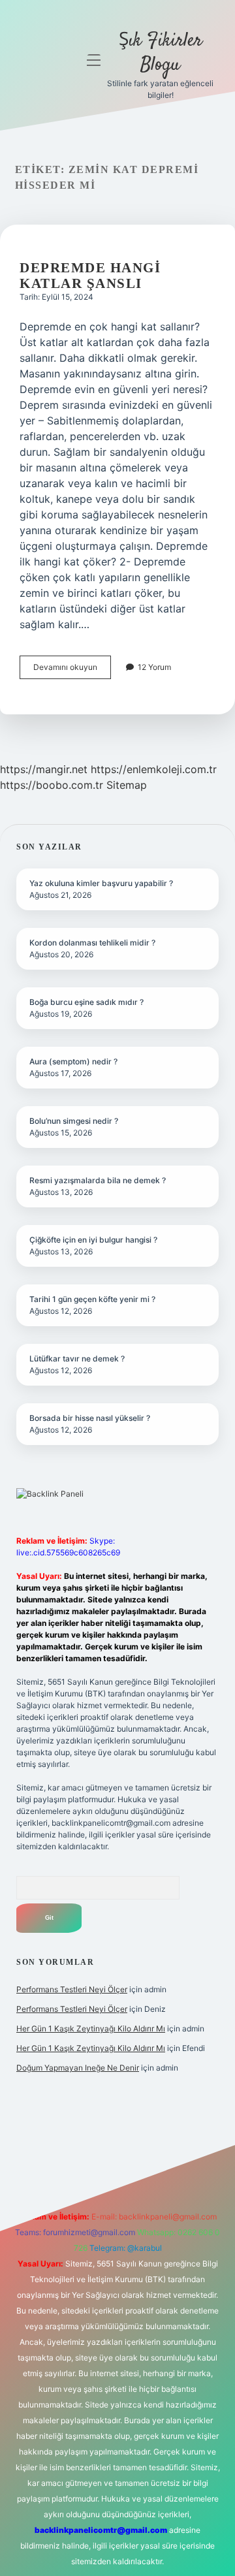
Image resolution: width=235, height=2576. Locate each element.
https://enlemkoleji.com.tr (154, 769)
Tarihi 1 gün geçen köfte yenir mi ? (92, 1299)
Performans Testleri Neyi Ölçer (72, 1989)
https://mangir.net (44, 769)
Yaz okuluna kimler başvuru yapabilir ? (101, 883)
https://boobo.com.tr (52, 785)
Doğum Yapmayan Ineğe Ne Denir (78, 2068)
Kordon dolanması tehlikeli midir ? (92, 943)
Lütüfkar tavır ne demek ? (77, 1359)
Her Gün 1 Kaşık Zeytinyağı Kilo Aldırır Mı (91, 2028)
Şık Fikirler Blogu (161, 53)
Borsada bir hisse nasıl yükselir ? (90, 1418)
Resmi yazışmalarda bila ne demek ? (98, 1180)
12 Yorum (154, 667)
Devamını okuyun (72, 670)
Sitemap (127, 785)
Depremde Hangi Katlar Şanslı (90, 276)
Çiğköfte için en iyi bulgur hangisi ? (93, 1240)
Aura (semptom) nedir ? (73, 1061)
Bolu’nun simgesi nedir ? (74, 1121)
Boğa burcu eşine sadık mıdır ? (86, 1002)
